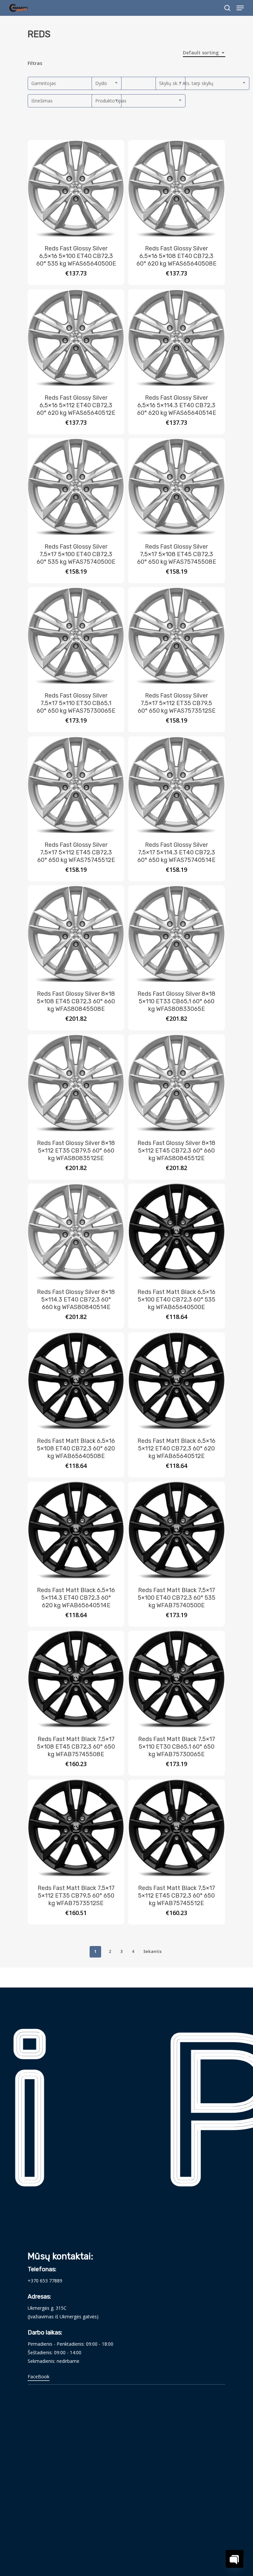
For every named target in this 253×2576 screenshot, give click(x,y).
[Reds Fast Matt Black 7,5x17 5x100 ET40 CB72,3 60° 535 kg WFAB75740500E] (176, 1530)
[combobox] (204, 53)
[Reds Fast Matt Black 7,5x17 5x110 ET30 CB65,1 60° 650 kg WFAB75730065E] (176, 1679)
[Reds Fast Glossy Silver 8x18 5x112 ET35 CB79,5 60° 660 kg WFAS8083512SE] (76, 1083)
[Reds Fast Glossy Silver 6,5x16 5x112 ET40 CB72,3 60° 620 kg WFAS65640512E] (76, 338)
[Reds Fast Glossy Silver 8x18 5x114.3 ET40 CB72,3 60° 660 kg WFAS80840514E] (76, 1232)
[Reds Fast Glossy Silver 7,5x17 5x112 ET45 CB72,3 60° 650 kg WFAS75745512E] (76, 785)
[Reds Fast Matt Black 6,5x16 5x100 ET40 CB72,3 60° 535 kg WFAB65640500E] (176, 1232)
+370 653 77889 (45, 2281)
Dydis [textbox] (101, 83)
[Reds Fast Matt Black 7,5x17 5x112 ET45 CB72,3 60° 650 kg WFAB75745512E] (176, 1828)
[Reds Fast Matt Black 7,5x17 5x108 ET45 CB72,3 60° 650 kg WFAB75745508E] (76, 1679)
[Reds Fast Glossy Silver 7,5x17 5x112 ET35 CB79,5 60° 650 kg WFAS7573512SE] (176, 635)
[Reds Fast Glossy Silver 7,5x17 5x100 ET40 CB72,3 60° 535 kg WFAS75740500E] (76, 487)
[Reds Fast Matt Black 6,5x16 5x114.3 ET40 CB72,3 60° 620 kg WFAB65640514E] (76, 1530)
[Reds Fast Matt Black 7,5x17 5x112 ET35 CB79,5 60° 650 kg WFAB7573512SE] (76, 1828)
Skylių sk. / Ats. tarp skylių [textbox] (186, 83)
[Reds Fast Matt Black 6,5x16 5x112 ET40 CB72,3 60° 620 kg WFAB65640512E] (176, 1381)
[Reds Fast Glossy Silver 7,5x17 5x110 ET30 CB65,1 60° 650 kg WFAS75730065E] (76, 635)
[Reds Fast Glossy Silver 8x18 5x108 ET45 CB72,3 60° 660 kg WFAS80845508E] (76, 934)
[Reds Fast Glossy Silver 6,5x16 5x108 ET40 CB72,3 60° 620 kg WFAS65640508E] (176, 188)
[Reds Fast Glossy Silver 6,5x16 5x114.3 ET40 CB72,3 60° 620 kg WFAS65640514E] (176, 338)
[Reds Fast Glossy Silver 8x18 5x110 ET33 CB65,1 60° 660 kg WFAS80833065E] (176, 934)
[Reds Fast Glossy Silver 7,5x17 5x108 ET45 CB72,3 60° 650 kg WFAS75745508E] (176, 487)
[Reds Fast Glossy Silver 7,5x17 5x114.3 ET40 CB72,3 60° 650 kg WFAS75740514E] (176, 785)
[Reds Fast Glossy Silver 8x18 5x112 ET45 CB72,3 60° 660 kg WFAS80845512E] (176, 1083)
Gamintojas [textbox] (44, 83)
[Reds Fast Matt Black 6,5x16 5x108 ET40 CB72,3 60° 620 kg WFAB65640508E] (76, 1381)
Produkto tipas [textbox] (111, 101)
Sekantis (153, 1951)
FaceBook (39, 2376)
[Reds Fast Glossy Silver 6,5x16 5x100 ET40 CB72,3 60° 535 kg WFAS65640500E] (76, 188)
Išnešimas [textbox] (42, 101)
